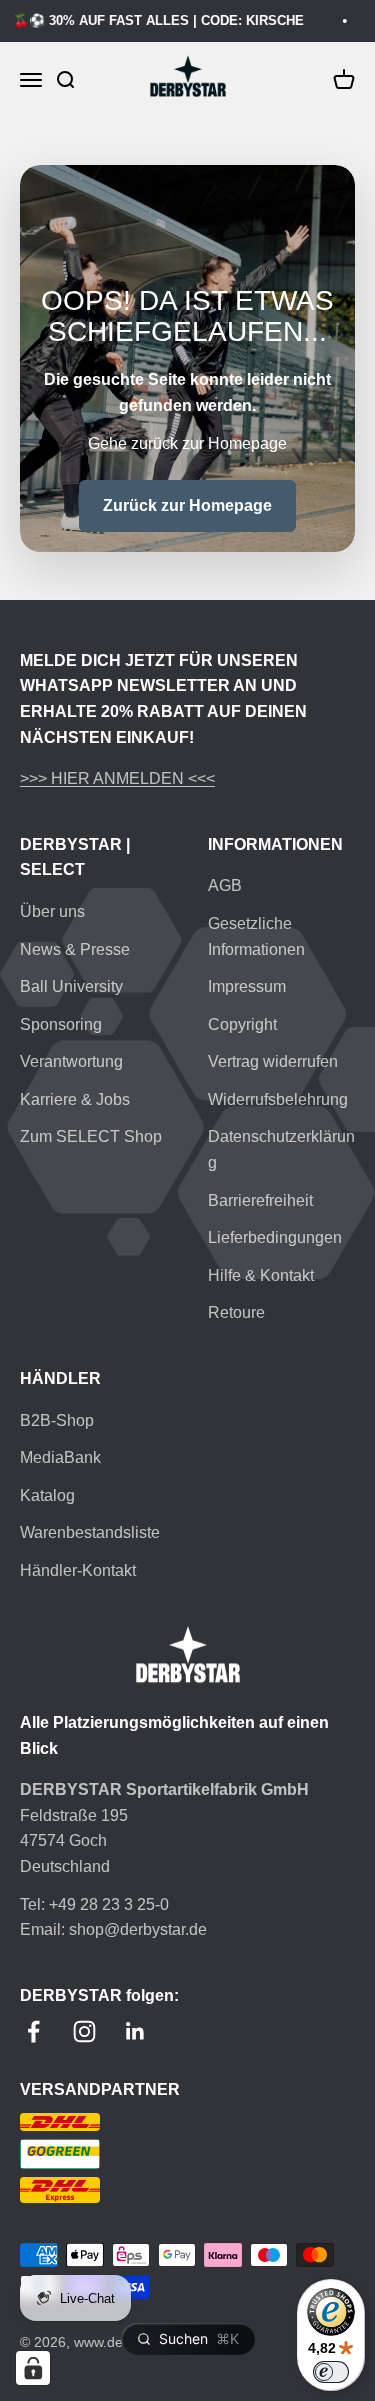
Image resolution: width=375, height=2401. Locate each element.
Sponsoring (61, 1024)
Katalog (47, 1495)
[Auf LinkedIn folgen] (135, 2031)
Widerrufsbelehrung (278, 1099)
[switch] (331, 2372)
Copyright (242, 1024)
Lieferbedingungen (275, 1237)
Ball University (71, 986)
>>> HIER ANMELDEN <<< (117, 778)
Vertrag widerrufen (273, 1061)
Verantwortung (71, 1061)
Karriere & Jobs (75, 1099)
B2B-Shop (57, 1420)
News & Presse (75, 949)
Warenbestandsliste (90, 1532)
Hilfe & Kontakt (261, 1275)
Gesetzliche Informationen (256, 936)
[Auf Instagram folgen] (84, 2031)
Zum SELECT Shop (91, 1136)
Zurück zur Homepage (187, 505)
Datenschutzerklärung (281, 1149)
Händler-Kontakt (78, 1570)
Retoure (236, 1312)
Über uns (52, 911)
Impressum (247, 986)
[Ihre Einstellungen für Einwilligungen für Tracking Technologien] (33, 2368)
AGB (225, 885)
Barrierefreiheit (260, 1200)
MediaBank (60, 1457)
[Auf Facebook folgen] (33, 2031)
